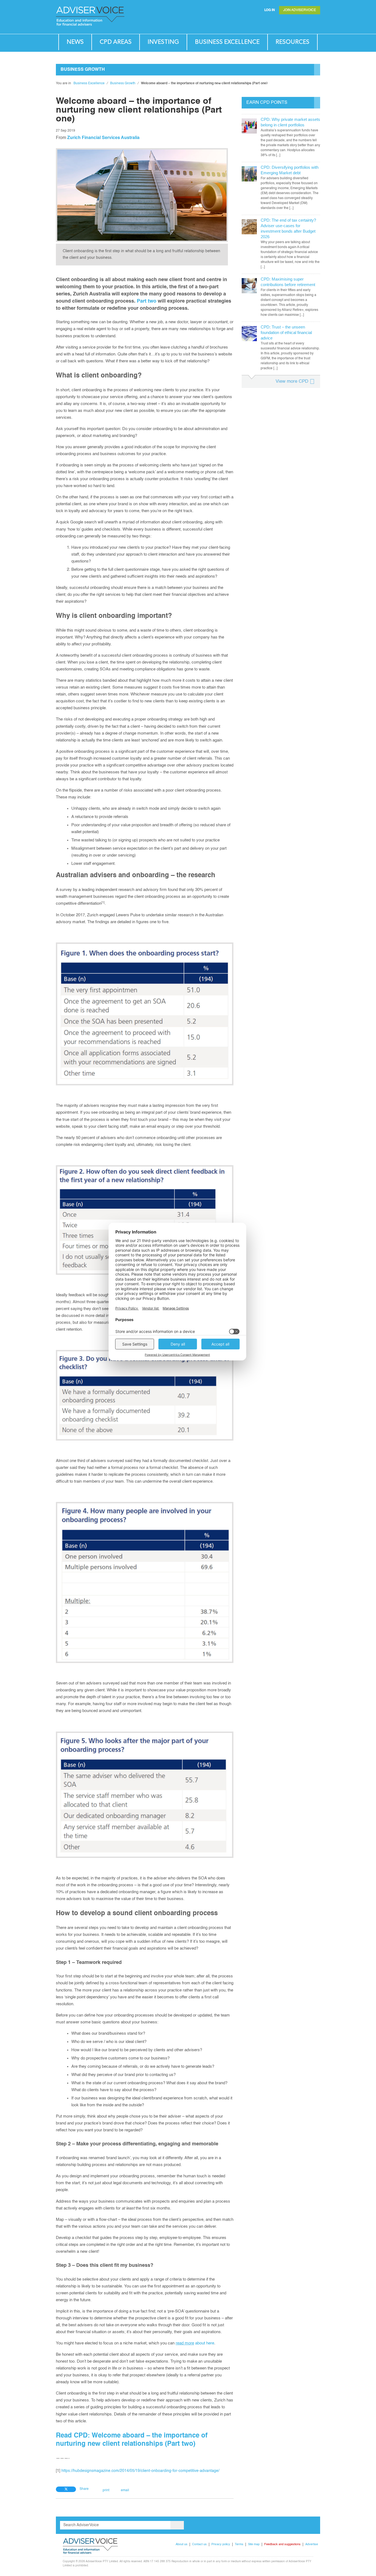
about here (195, 2343)
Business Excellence (227, 42)
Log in (270, 10)
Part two (147, 301)
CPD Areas (116, 42)
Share (84, 2489)
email (125, 2490)
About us (182, 2544)
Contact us (199, 2544)
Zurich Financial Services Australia (103, 138)
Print (106, 2490)
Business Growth (123, 83)
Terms (239, 2544)
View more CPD (292, 381)
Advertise (312, 2544)
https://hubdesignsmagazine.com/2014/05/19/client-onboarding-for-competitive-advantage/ (140, 2471)
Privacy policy (221, 2544)
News (75, 42)
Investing (163, 42)
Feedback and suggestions (282, 2544)
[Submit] (305, 23)
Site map (254, 2544)
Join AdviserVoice (300, 10)
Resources (292, 42)
